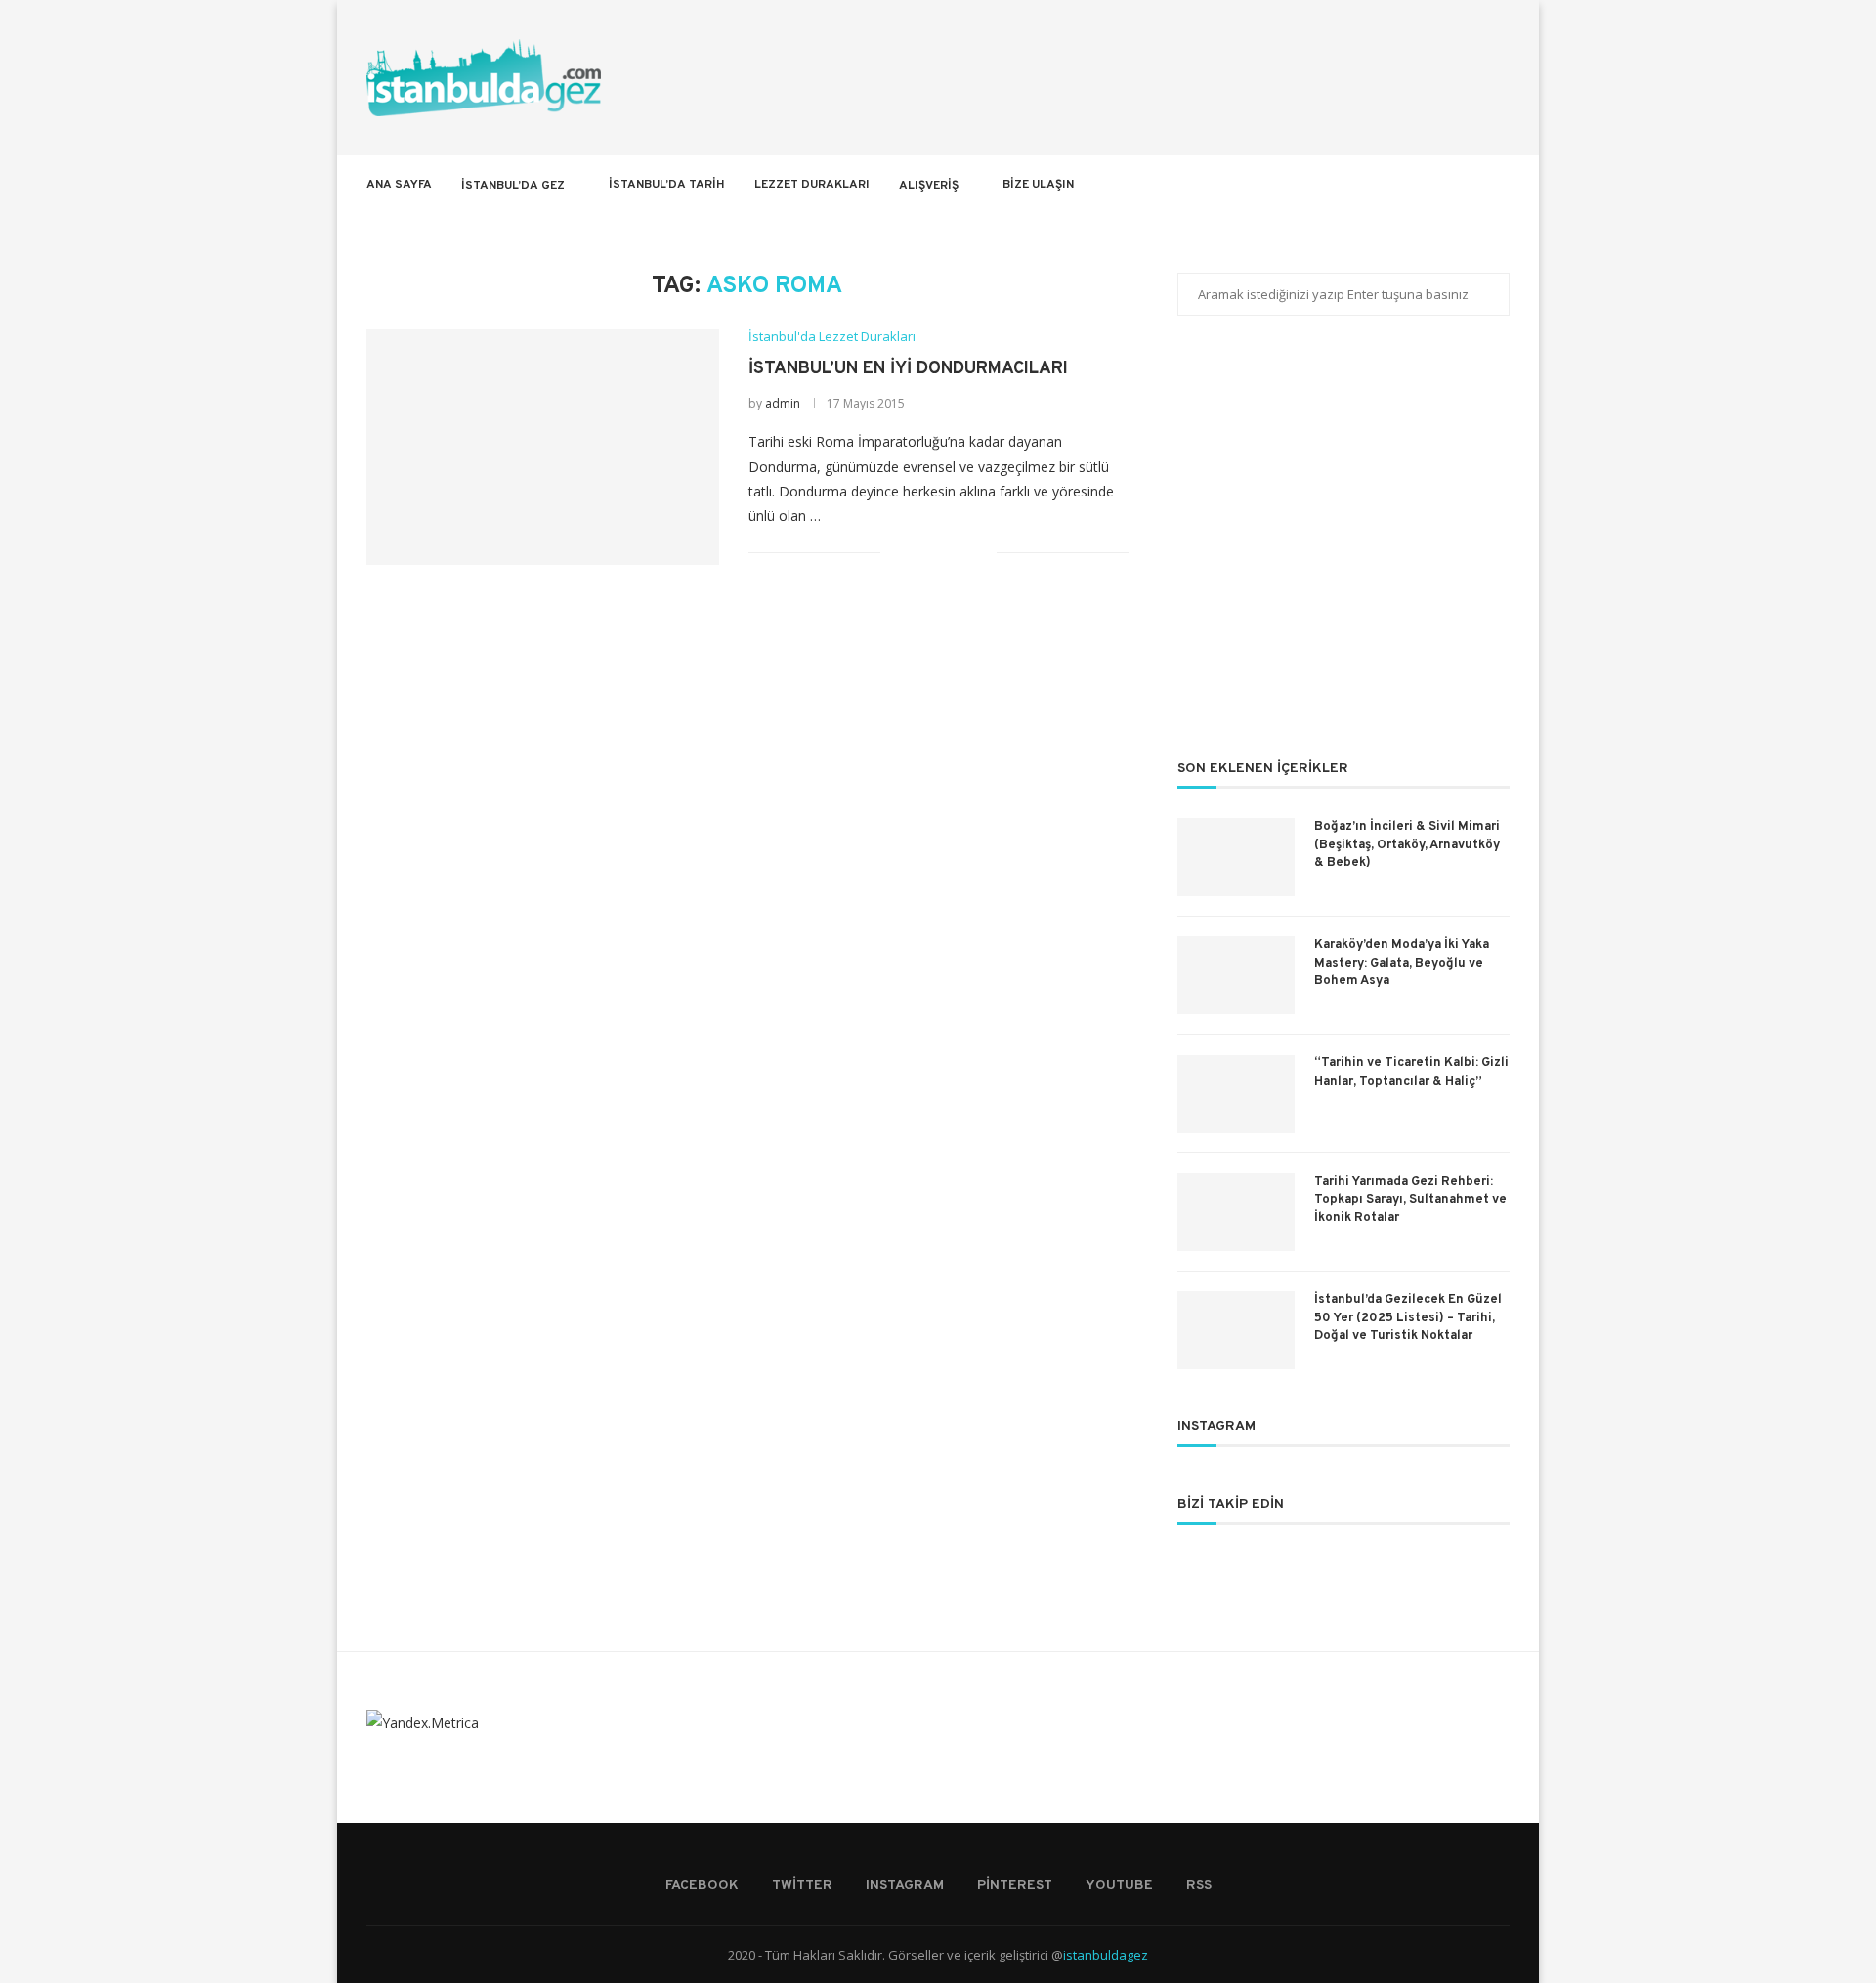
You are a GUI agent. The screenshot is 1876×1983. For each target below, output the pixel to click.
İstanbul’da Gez (513, 186)
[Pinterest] (1431, 185)
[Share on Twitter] (940, 553)
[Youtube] (1451, 185)
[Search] (1500, 185)
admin (783, 403)
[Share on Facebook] (920, 553)
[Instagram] (1410, 185)
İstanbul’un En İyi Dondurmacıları (908, 369)
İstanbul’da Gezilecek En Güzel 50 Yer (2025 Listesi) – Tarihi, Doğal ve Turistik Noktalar (1408, 1317)
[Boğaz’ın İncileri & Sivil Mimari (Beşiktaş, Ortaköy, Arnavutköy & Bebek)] (1236, 857)
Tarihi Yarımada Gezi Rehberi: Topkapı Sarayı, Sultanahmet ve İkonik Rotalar (1410, 1199)
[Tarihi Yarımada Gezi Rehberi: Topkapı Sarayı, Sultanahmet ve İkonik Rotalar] (1236, 1212)
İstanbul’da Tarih (667, 185)
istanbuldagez (1106, 1955)
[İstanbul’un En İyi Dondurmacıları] (543, 447)
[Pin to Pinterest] (961, 553)
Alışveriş (929, 186)
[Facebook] (1369, 185)
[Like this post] (895, 553)
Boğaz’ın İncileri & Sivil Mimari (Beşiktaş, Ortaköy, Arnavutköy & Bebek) (1407, 844)
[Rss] (1472, 185)
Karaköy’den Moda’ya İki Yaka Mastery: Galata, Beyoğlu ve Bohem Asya (1402, 963)
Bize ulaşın (1038, 185)
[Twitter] (1390, 185)
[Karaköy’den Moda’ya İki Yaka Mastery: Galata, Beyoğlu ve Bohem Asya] (1236, 975)
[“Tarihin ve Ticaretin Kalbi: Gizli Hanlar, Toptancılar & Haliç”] (1236, 1094)
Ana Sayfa (399, 185)
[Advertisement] (1343, 550)
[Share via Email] (981, 553)
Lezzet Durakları (812, 185)
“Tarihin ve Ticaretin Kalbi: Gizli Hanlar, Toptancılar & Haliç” (1411, 1072)
